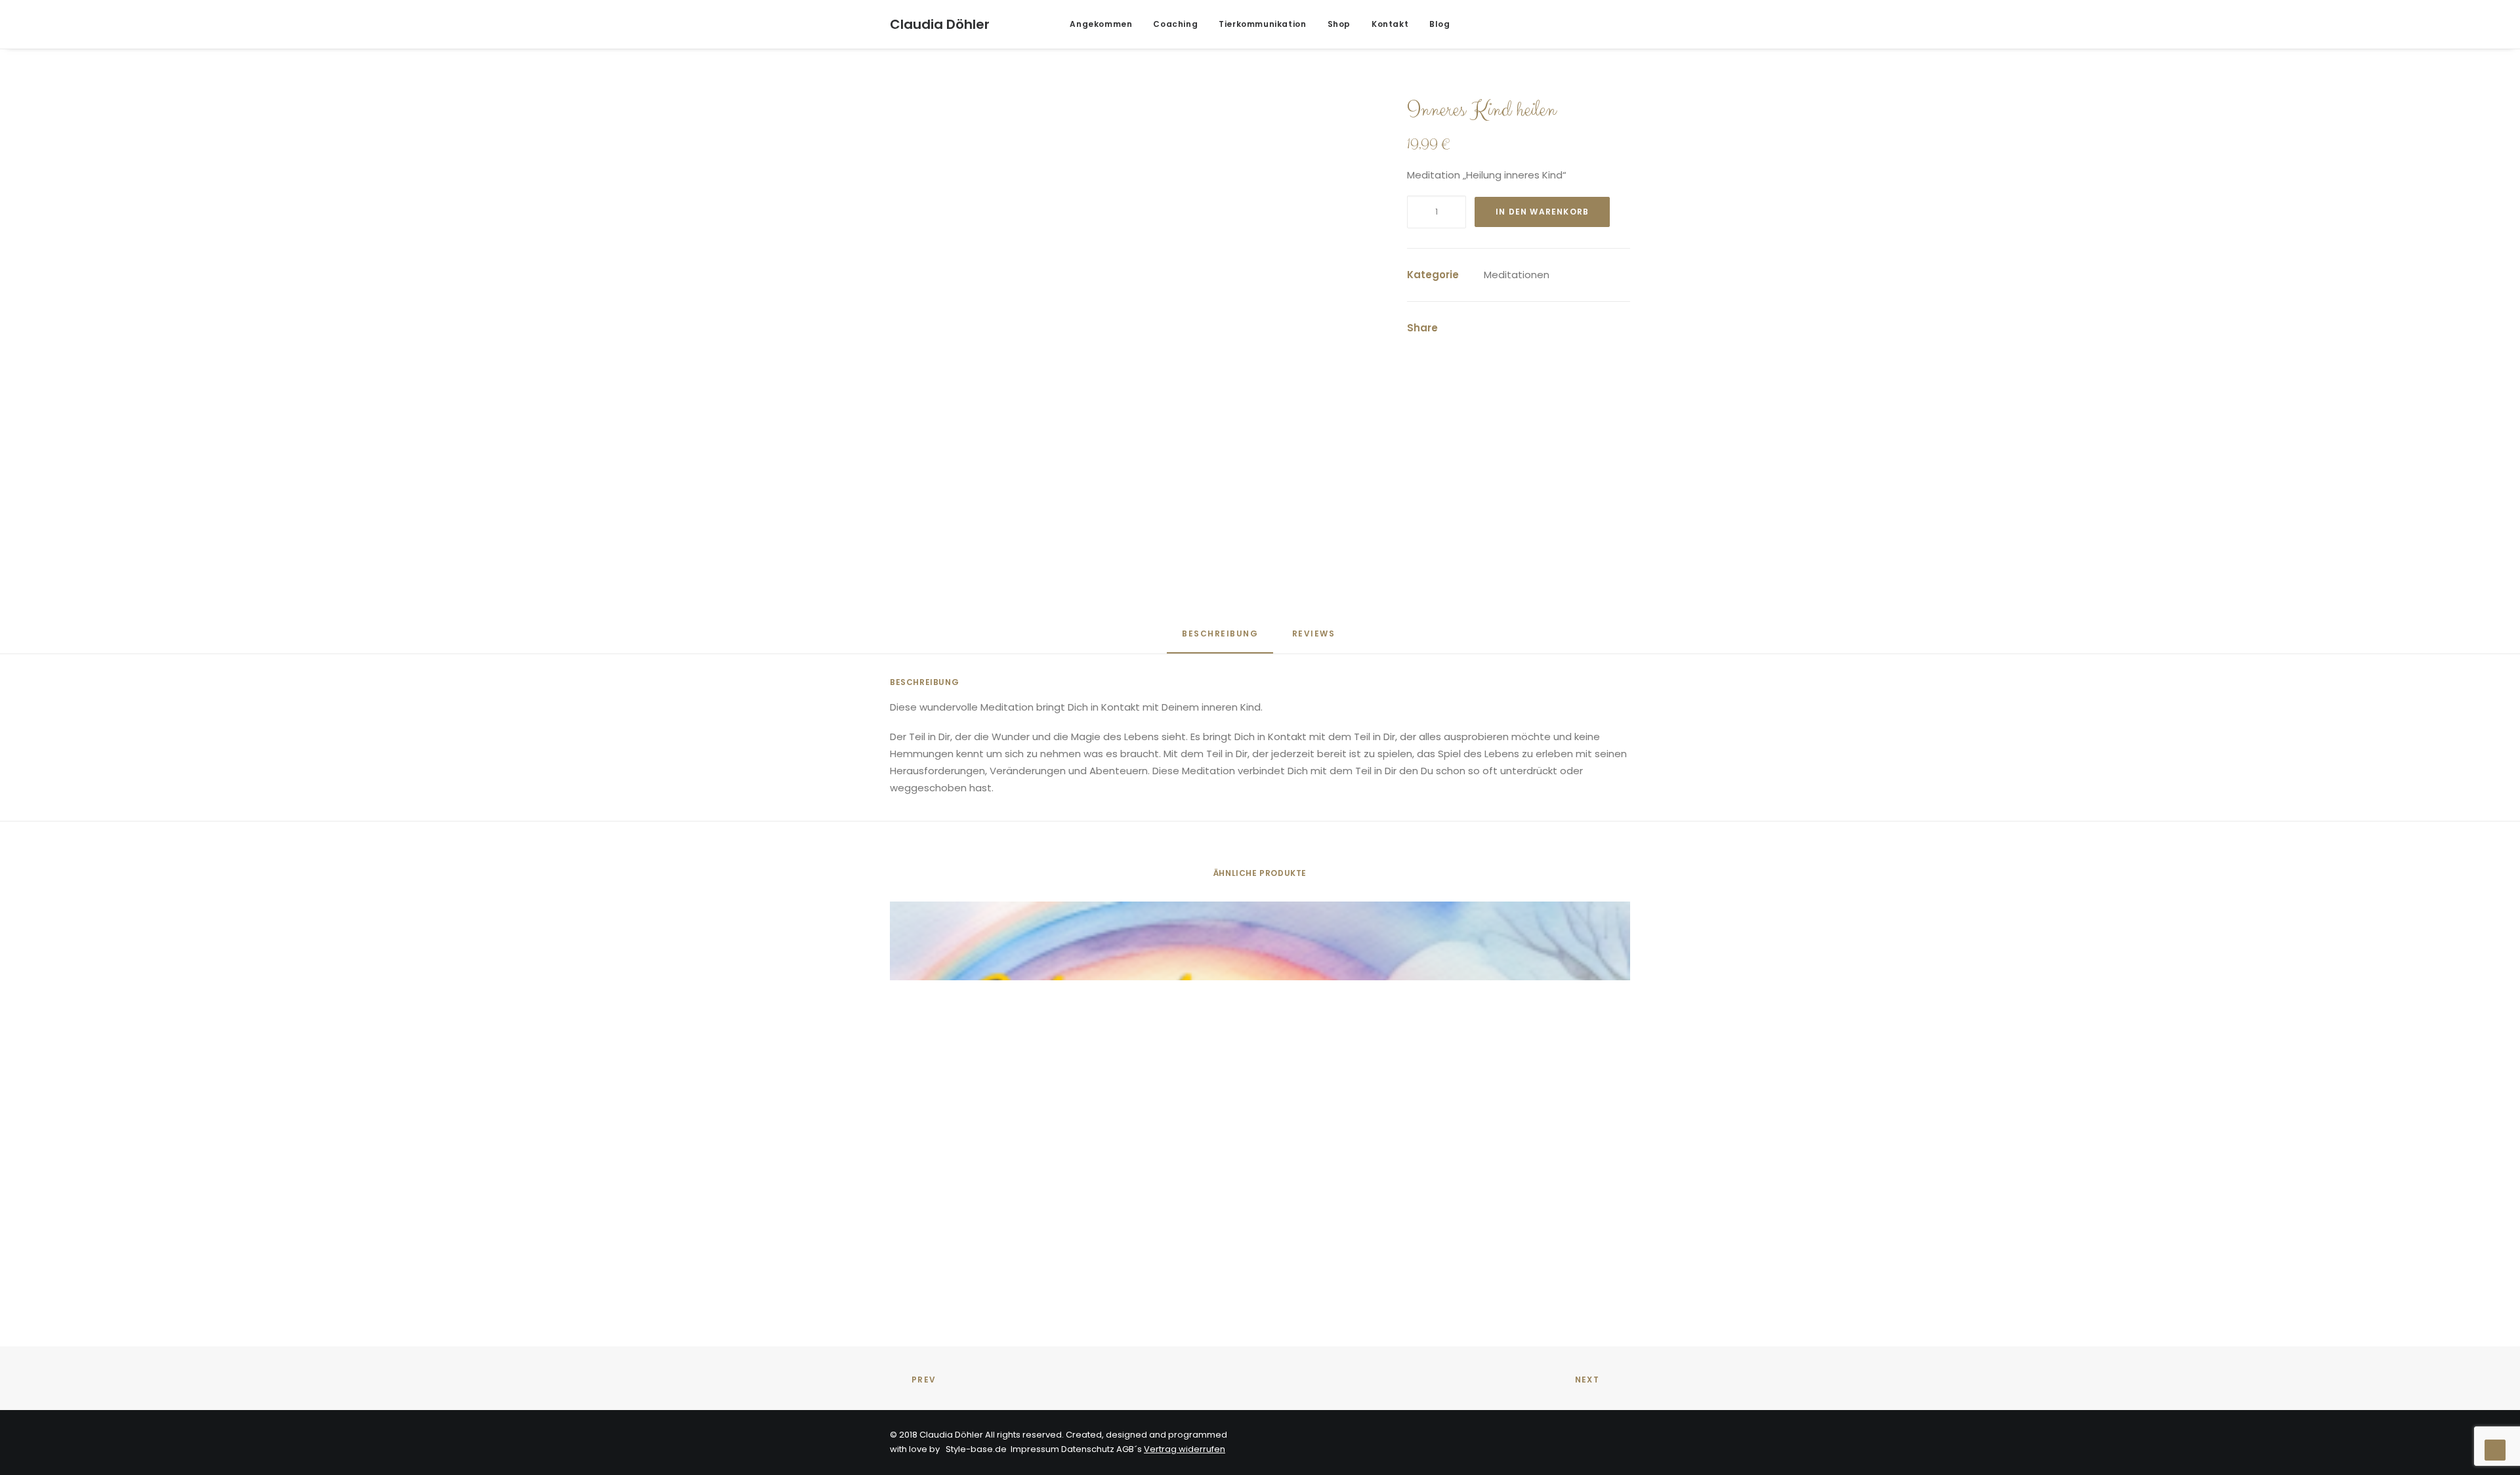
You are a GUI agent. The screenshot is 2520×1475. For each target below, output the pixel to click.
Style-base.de (974, 1449)
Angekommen (1101, 24)
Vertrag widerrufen (1185, 1449)
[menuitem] (1101, 24)
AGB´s (1129, 1449)
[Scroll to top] (2495, 1449)
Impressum (1035, 1449)
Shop (1339, 24)
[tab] (1315, 639)
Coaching (1175, 24)
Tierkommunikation (1262, 24)
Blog (1439, 24)
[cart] (1621, 24)
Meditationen (1517, 275)
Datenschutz (1088, 1449)
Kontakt (1390, 24)
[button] (1541, 24)
